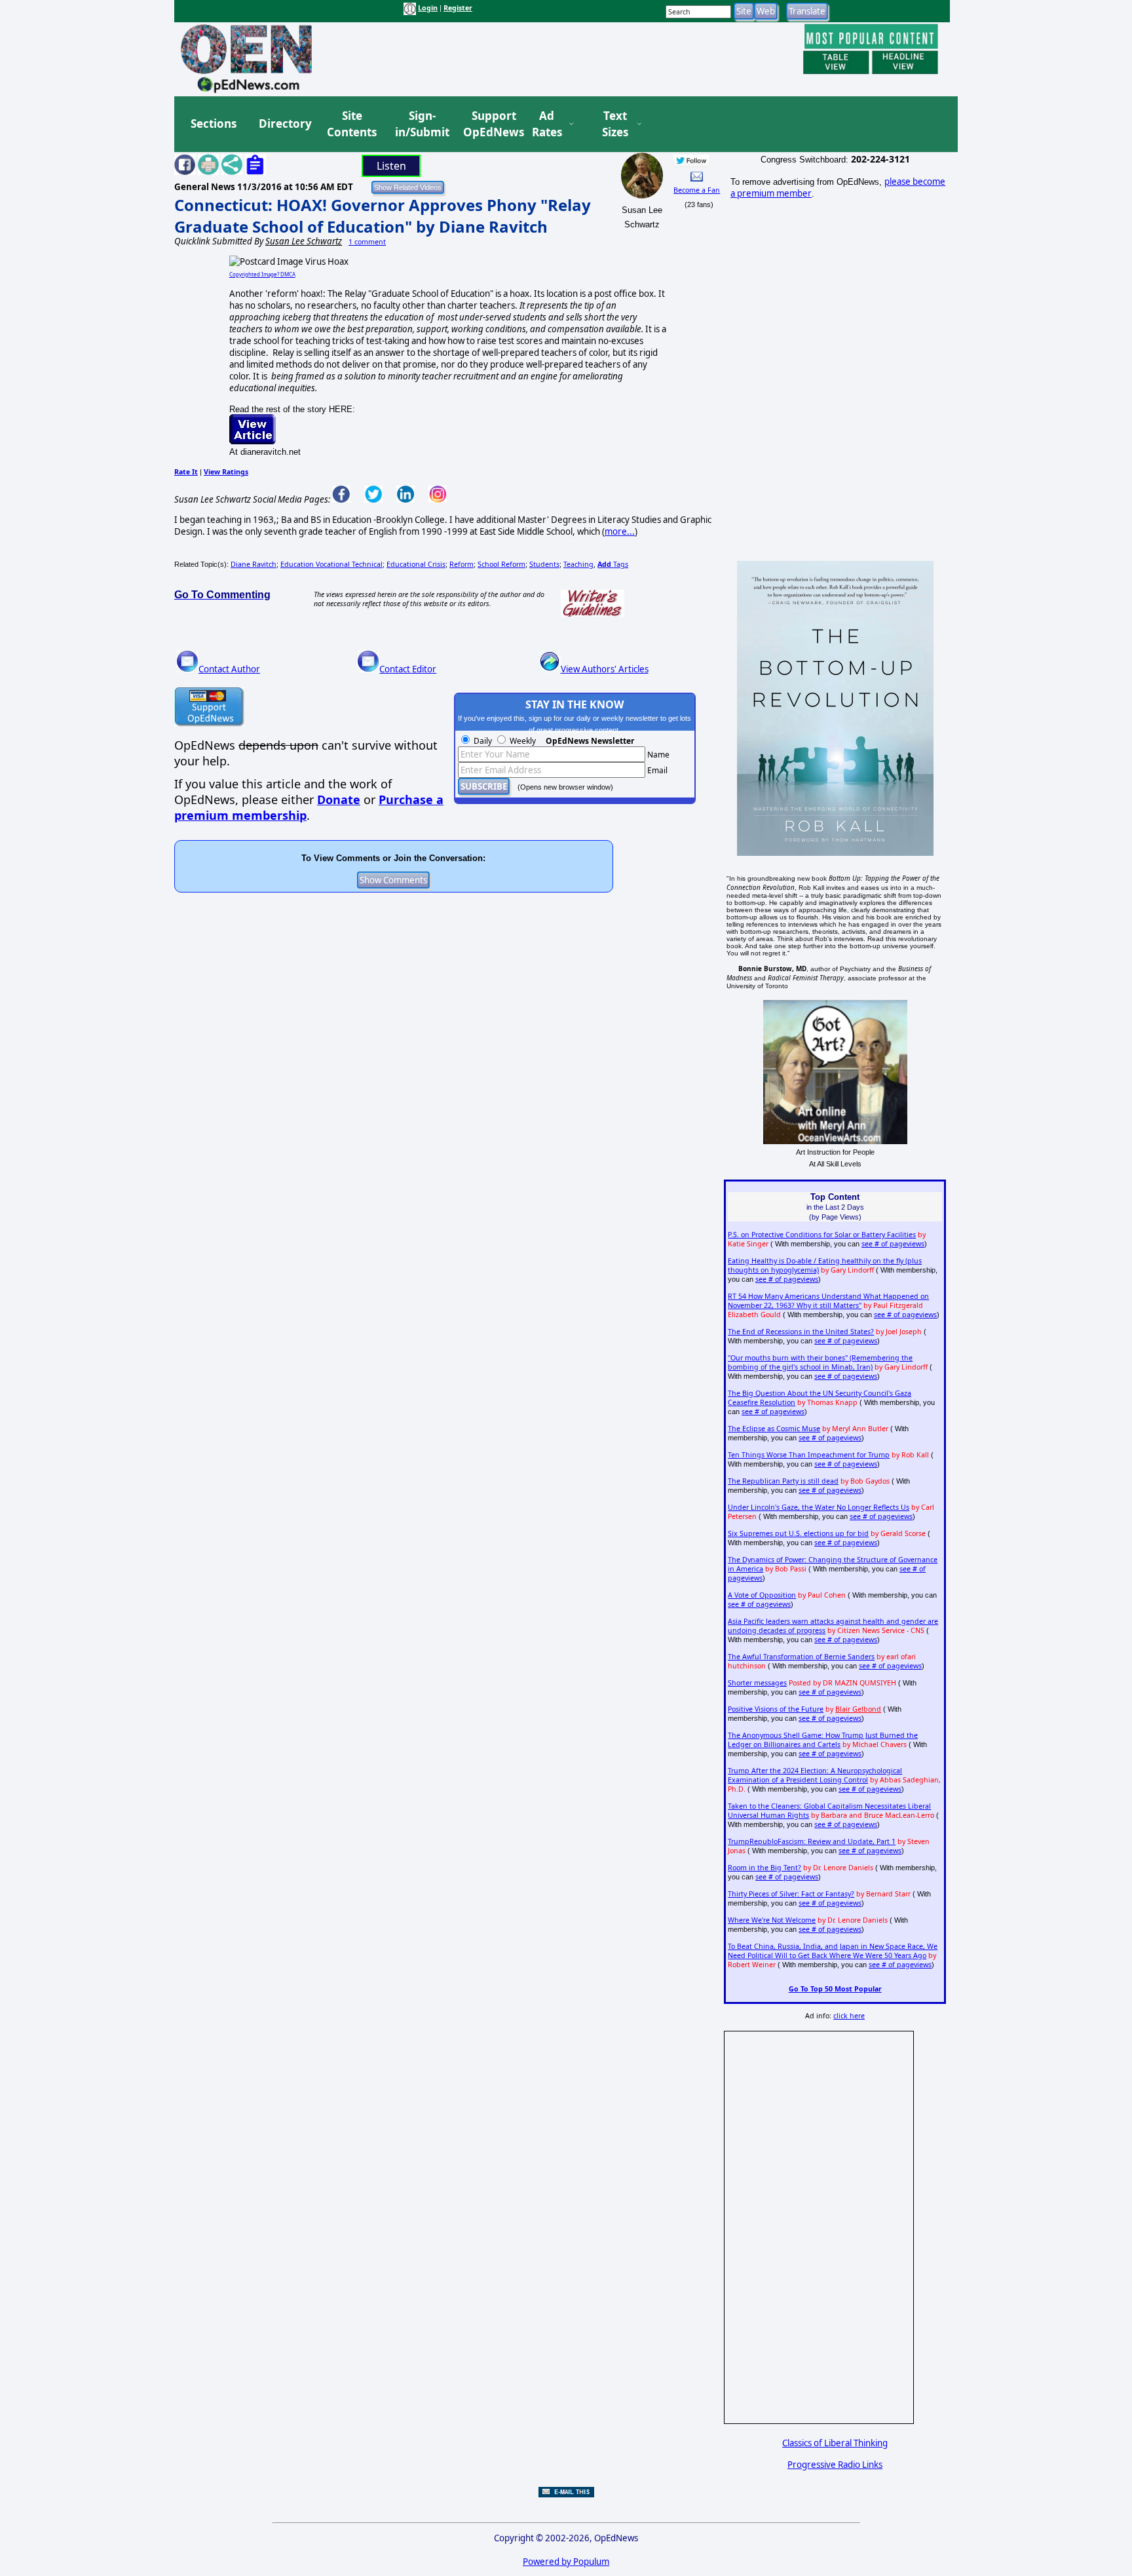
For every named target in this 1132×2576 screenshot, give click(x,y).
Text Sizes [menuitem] (615, 124)
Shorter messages (757, 1683)
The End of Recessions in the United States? (801, 1332)
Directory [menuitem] (284, 124)
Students (544, 564)
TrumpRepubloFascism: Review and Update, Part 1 (812, 1841)
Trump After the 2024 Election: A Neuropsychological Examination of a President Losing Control (815, 1775)
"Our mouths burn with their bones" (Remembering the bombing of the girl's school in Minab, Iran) (820, 1362)
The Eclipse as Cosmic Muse (774, 1429)
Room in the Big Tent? (764, 1868)
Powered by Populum (566, 2562)
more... (620, 531)
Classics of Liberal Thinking (835, 2443)
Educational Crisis (416, 564)
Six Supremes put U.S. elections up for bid (798, 1533)
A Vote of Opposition (762, 1595)
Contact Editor (408, 669)
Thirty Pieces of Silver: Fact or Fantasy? (791, 1894)
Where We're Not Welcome (772, 1920)
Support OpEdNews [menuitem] (489, 124)
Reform (462, 564)
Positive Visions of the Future (776, 1709)
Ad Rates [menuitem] (547, 124)
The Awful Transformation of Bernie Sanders (801, 1657)
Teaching (578, 564)
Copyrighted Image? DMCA (262, 274)
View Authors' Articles (605, 669)
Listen (391, 166)
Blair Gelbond (858, 1709)
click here (849, 2016)
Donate (339, 799)
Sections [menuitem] (214, 124)
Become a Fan (697, 190)
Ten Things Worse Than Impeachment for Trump (809, 1455)
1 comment (367, 242)
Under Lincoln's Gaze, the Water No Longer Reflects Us (819, 1507)
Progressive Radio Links (835, 2465)
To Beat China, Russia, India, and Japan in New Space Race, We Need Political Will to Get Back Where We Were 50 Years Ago (833, 1951)
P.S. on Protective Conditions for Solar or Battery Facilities (822, 1235)
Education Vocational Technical (331, 564)
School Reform (501, 564)
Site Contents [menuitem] (352, 124)
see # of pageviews (893, 1244)
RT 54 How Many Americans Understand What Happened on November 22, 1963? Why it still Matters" (828, 1301)
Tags (613, 564)
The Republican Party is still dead (783, 1481)
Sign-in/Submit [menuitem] (421, 124)
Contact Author (229, 669)
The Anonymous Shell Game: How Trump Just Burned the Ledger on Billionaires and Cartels (823, 1740)
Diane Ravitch (254, 564)
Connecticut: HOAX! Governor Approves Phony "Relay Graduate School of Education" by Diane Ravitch (383, 216)
